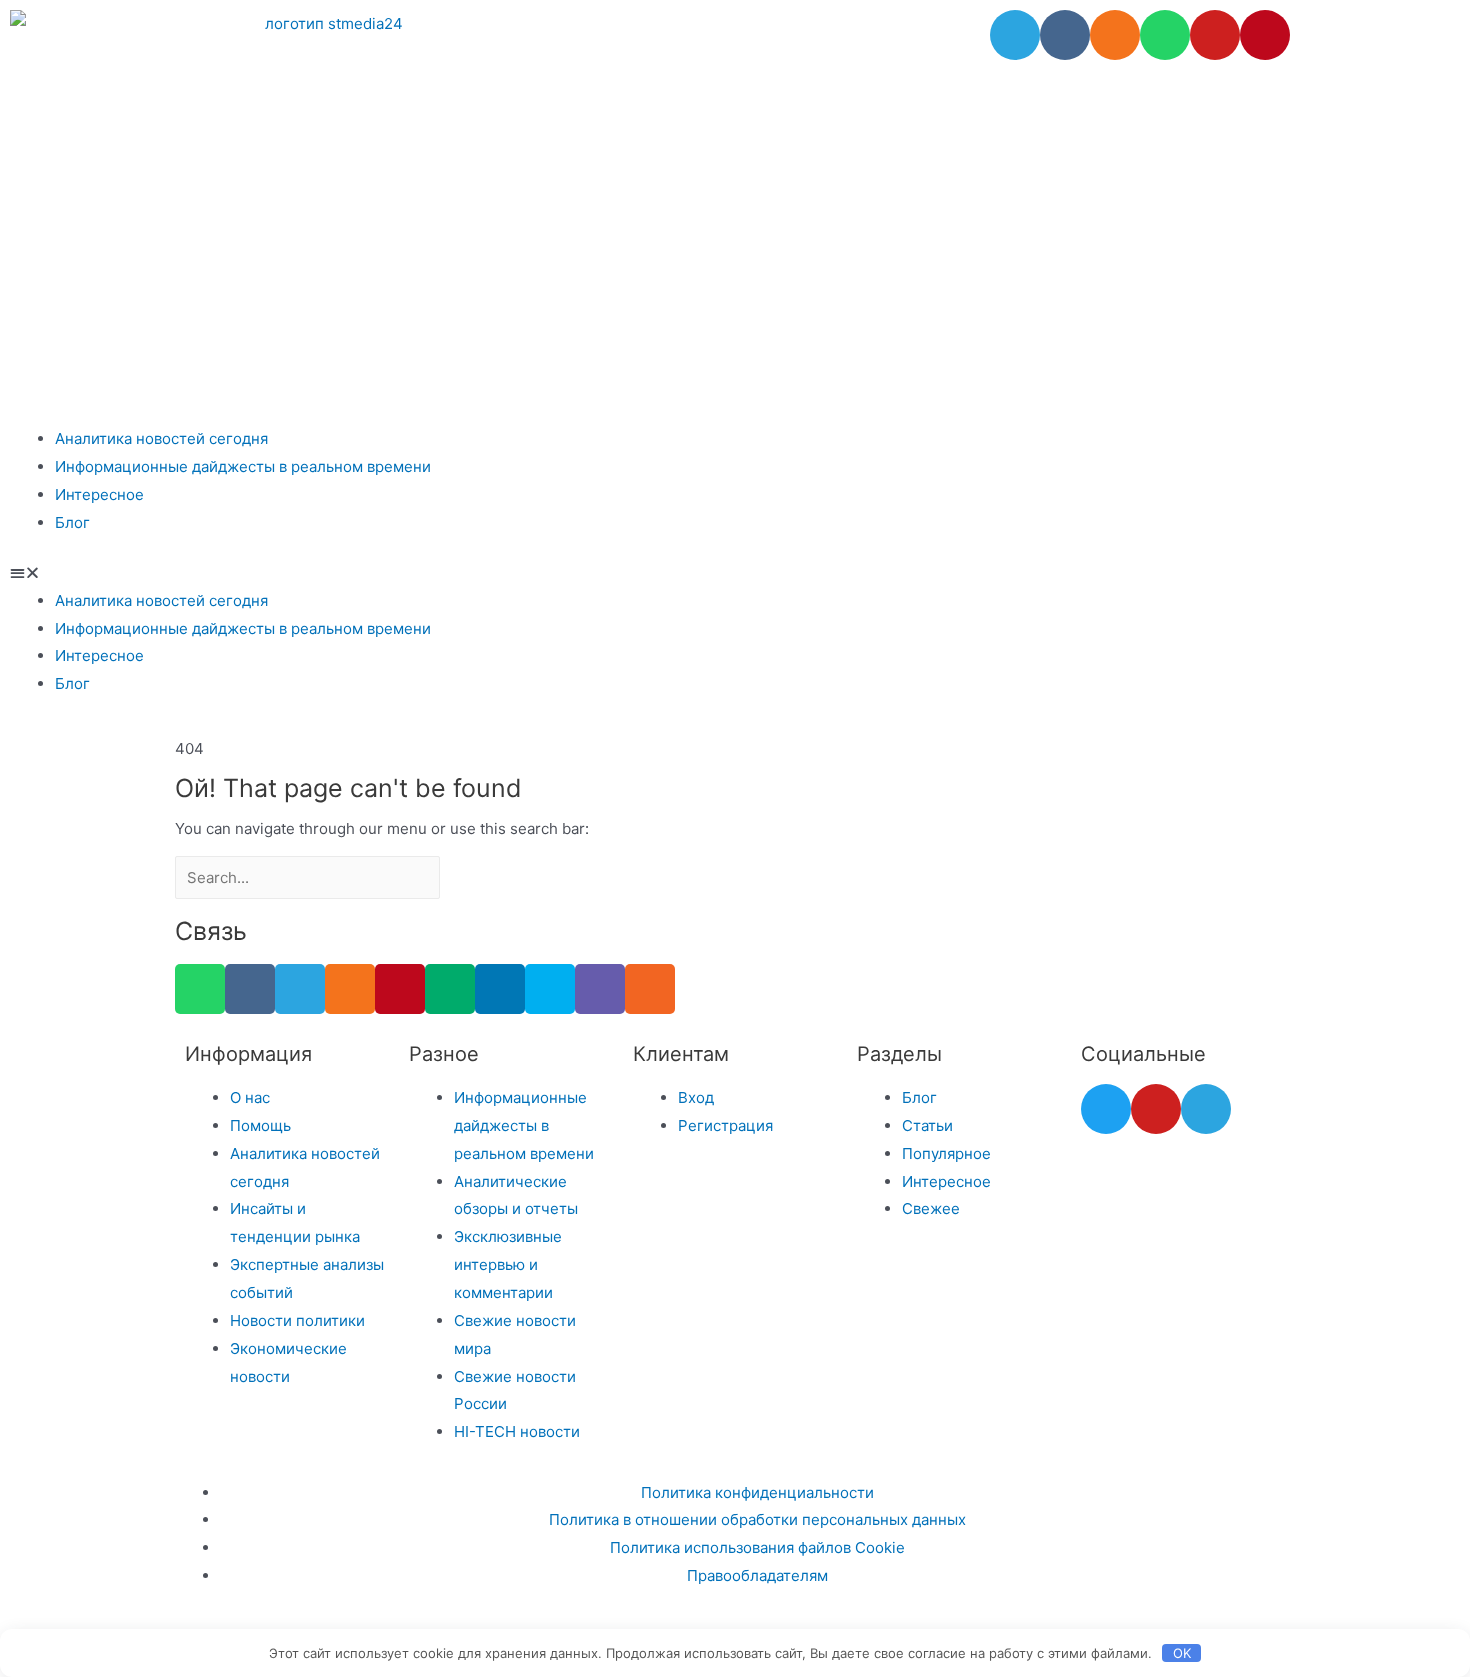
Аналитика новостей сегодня (161, 438)
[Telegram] (1015, 35)
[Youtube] (1215, 35)
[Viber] (600, 989)
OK (1182, 1653)
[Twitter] (1106, 1109)
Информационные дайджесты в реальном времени (243, 466)
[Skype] (550, 989)
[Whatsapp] (1165, 35)
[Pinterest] (1265, 35)
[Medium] (450, 989)
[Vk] (1065, 35)
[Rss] (650, 989)
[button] (735, 573)
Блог (72, 522)
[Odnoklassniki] (1115, 35)
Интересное (99, 494)
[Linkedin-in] (500, 989)
